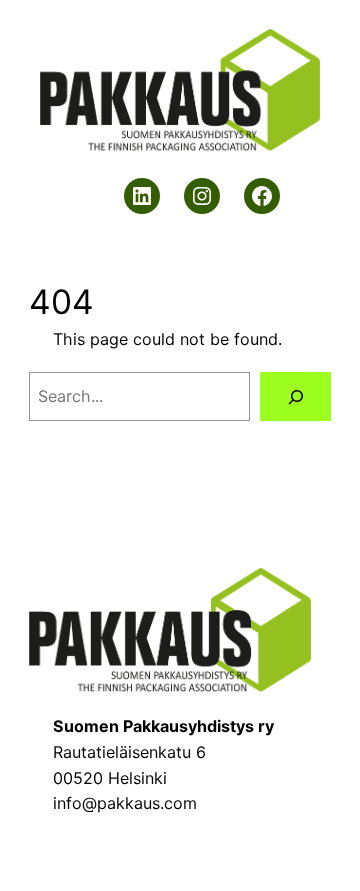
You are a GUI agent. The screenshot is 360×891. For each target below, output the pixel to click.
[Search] (295, 396)
